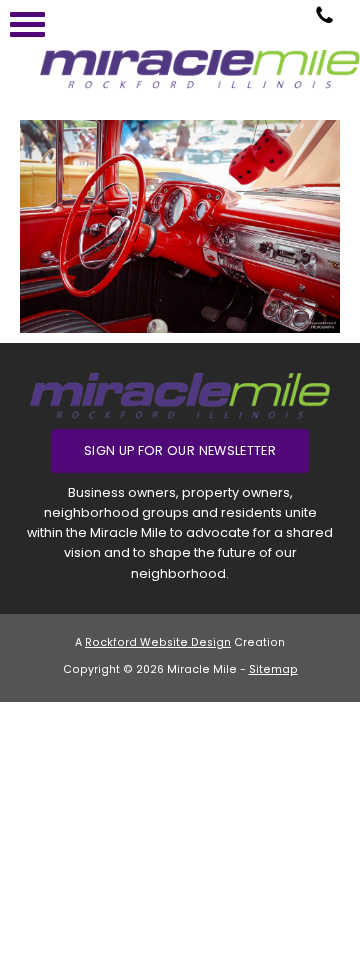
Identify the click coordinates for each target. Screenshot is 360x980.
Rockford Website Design (158, 642)
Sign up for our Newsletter (180, 450)
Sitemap (273, 669)
